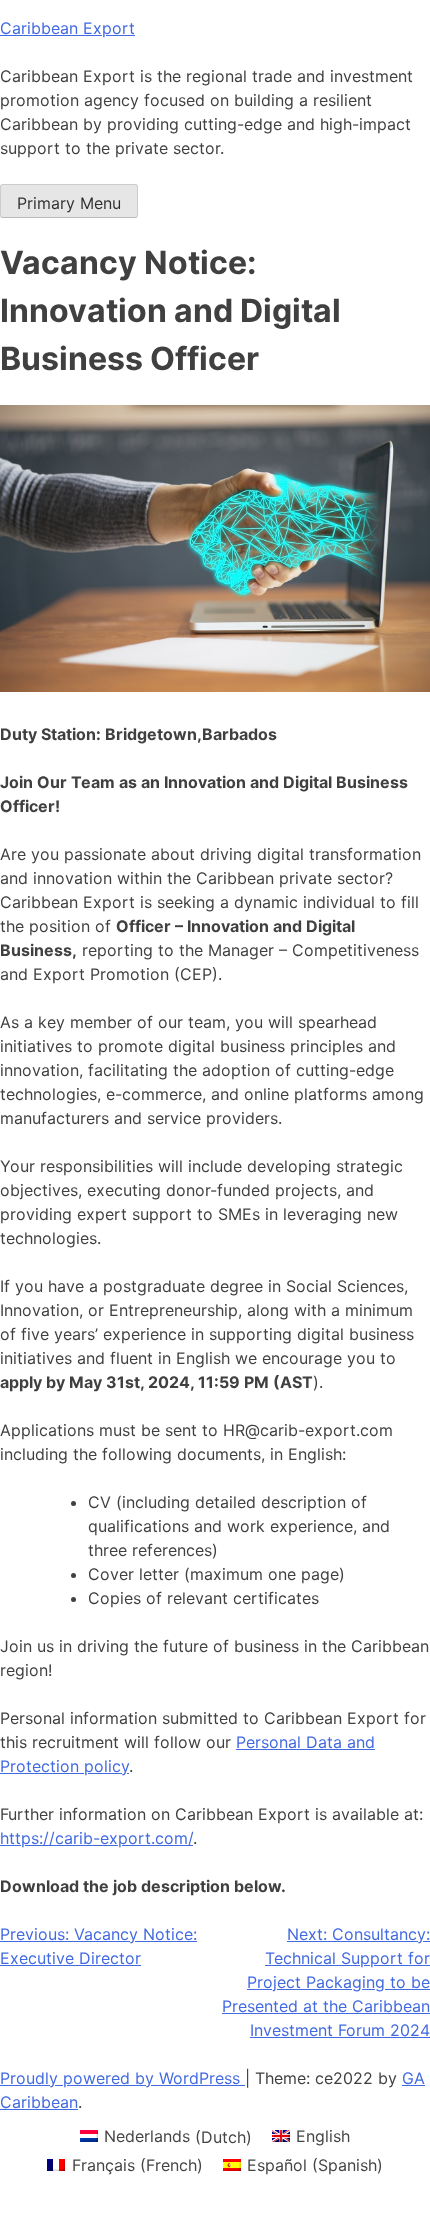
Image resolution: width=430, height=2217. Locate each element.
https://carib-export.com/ (96, 1838)
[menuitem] (166, 2136)
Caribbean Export (67, 28)
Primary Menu (69, 203)
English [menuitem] (323, 2136)
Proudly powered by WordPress (122, 2078)
